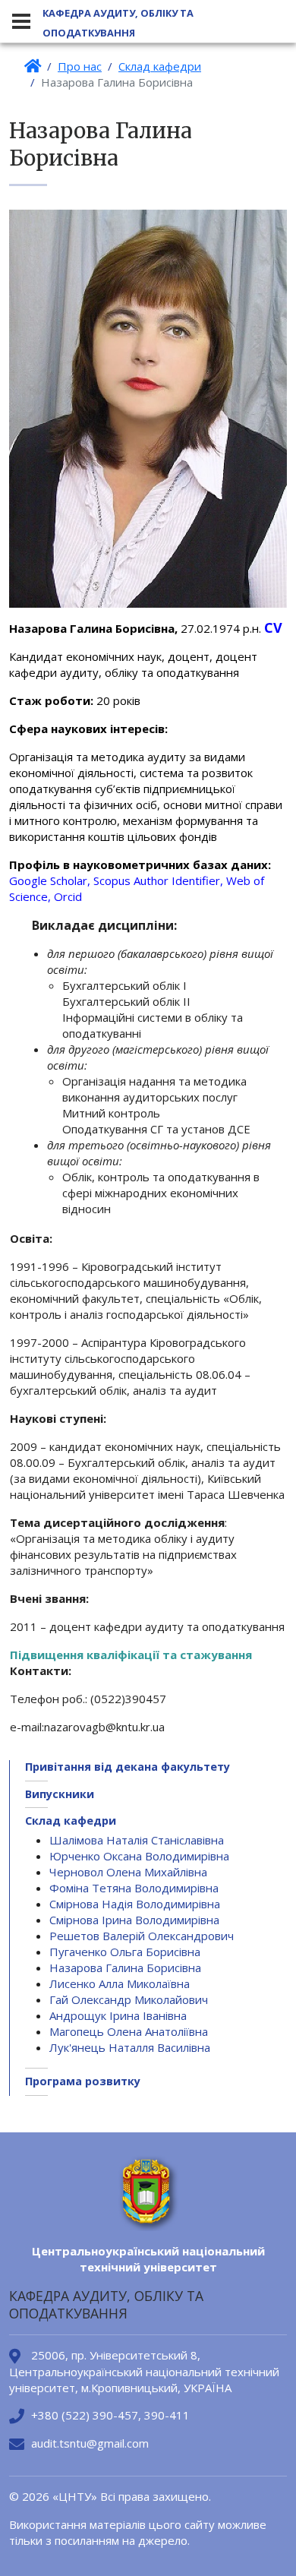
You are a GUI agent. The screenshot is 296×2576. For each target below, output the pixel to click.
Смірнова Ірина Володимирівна (134, 1920)
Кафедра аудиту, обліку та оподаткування (118, 23)
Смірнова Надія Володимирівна (135, 1904)
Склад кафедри (160, 66)
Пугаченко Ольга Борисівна (125, 1952)
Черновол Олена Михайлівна (128, 1872)
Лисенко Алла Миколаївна (120, 1983)
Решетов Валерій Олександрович (142, 1936)
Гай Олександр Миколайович (129, 1999)
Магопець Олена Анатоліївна (129, 2031)
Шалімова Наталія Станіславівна (137, 1840)
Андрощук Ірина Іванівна (118, 2015)
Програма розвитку (83, 2081)
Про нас (80, 66)
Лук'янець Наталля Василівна (130, 2047)
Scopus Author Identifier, (160, 880)
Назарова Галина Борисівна (125, 1968)
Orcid (68, 896)
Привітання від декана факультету (128, 1767)
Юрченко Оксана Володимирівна (139, 1856)
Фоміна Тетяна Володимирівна (134, 1888)
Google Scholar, (51, 880)
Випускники (60, 1794)
